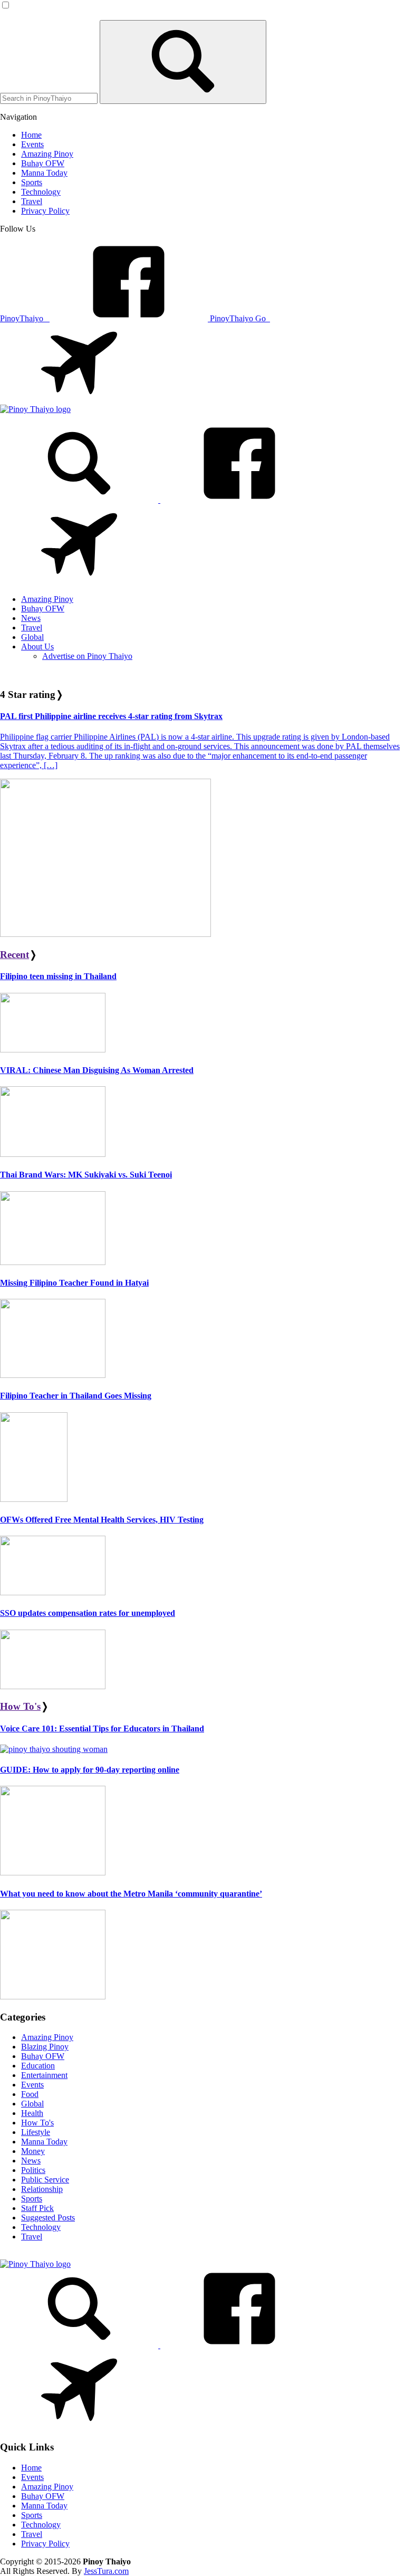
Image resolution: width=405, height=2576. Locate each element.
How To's (20, 1706)
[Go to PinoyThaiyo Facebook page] (239, 500)
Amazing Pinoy (47, 2037)
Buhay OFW (43, 2056)
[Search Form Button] (183, 62)
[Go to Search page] (80, 500)
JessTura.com (106, 2571)
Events (32, 2085)
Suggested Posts (48, 2218)
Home (31, 2468)
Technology (41, 2227)
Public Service (45, 2180)
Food (30, 2094)
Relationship (42, 2189)
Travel (32, 2237)
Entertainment (44, 2075)
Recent (15, 955)
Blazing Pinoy (45, 2047)
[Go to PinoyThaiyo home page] (35, 409)
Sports (32, 2199)
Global (32, 2104)
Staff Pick (37, 2208)
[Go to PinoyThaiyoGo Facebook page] (79, 581)
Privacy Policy (45, 2544)
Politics (33, 2170)
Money (33, 2151)
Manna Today (44, 2142)
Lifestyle (36, 2132)
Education (38, 2066)
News (31, 2161)
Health (32, 2113)
